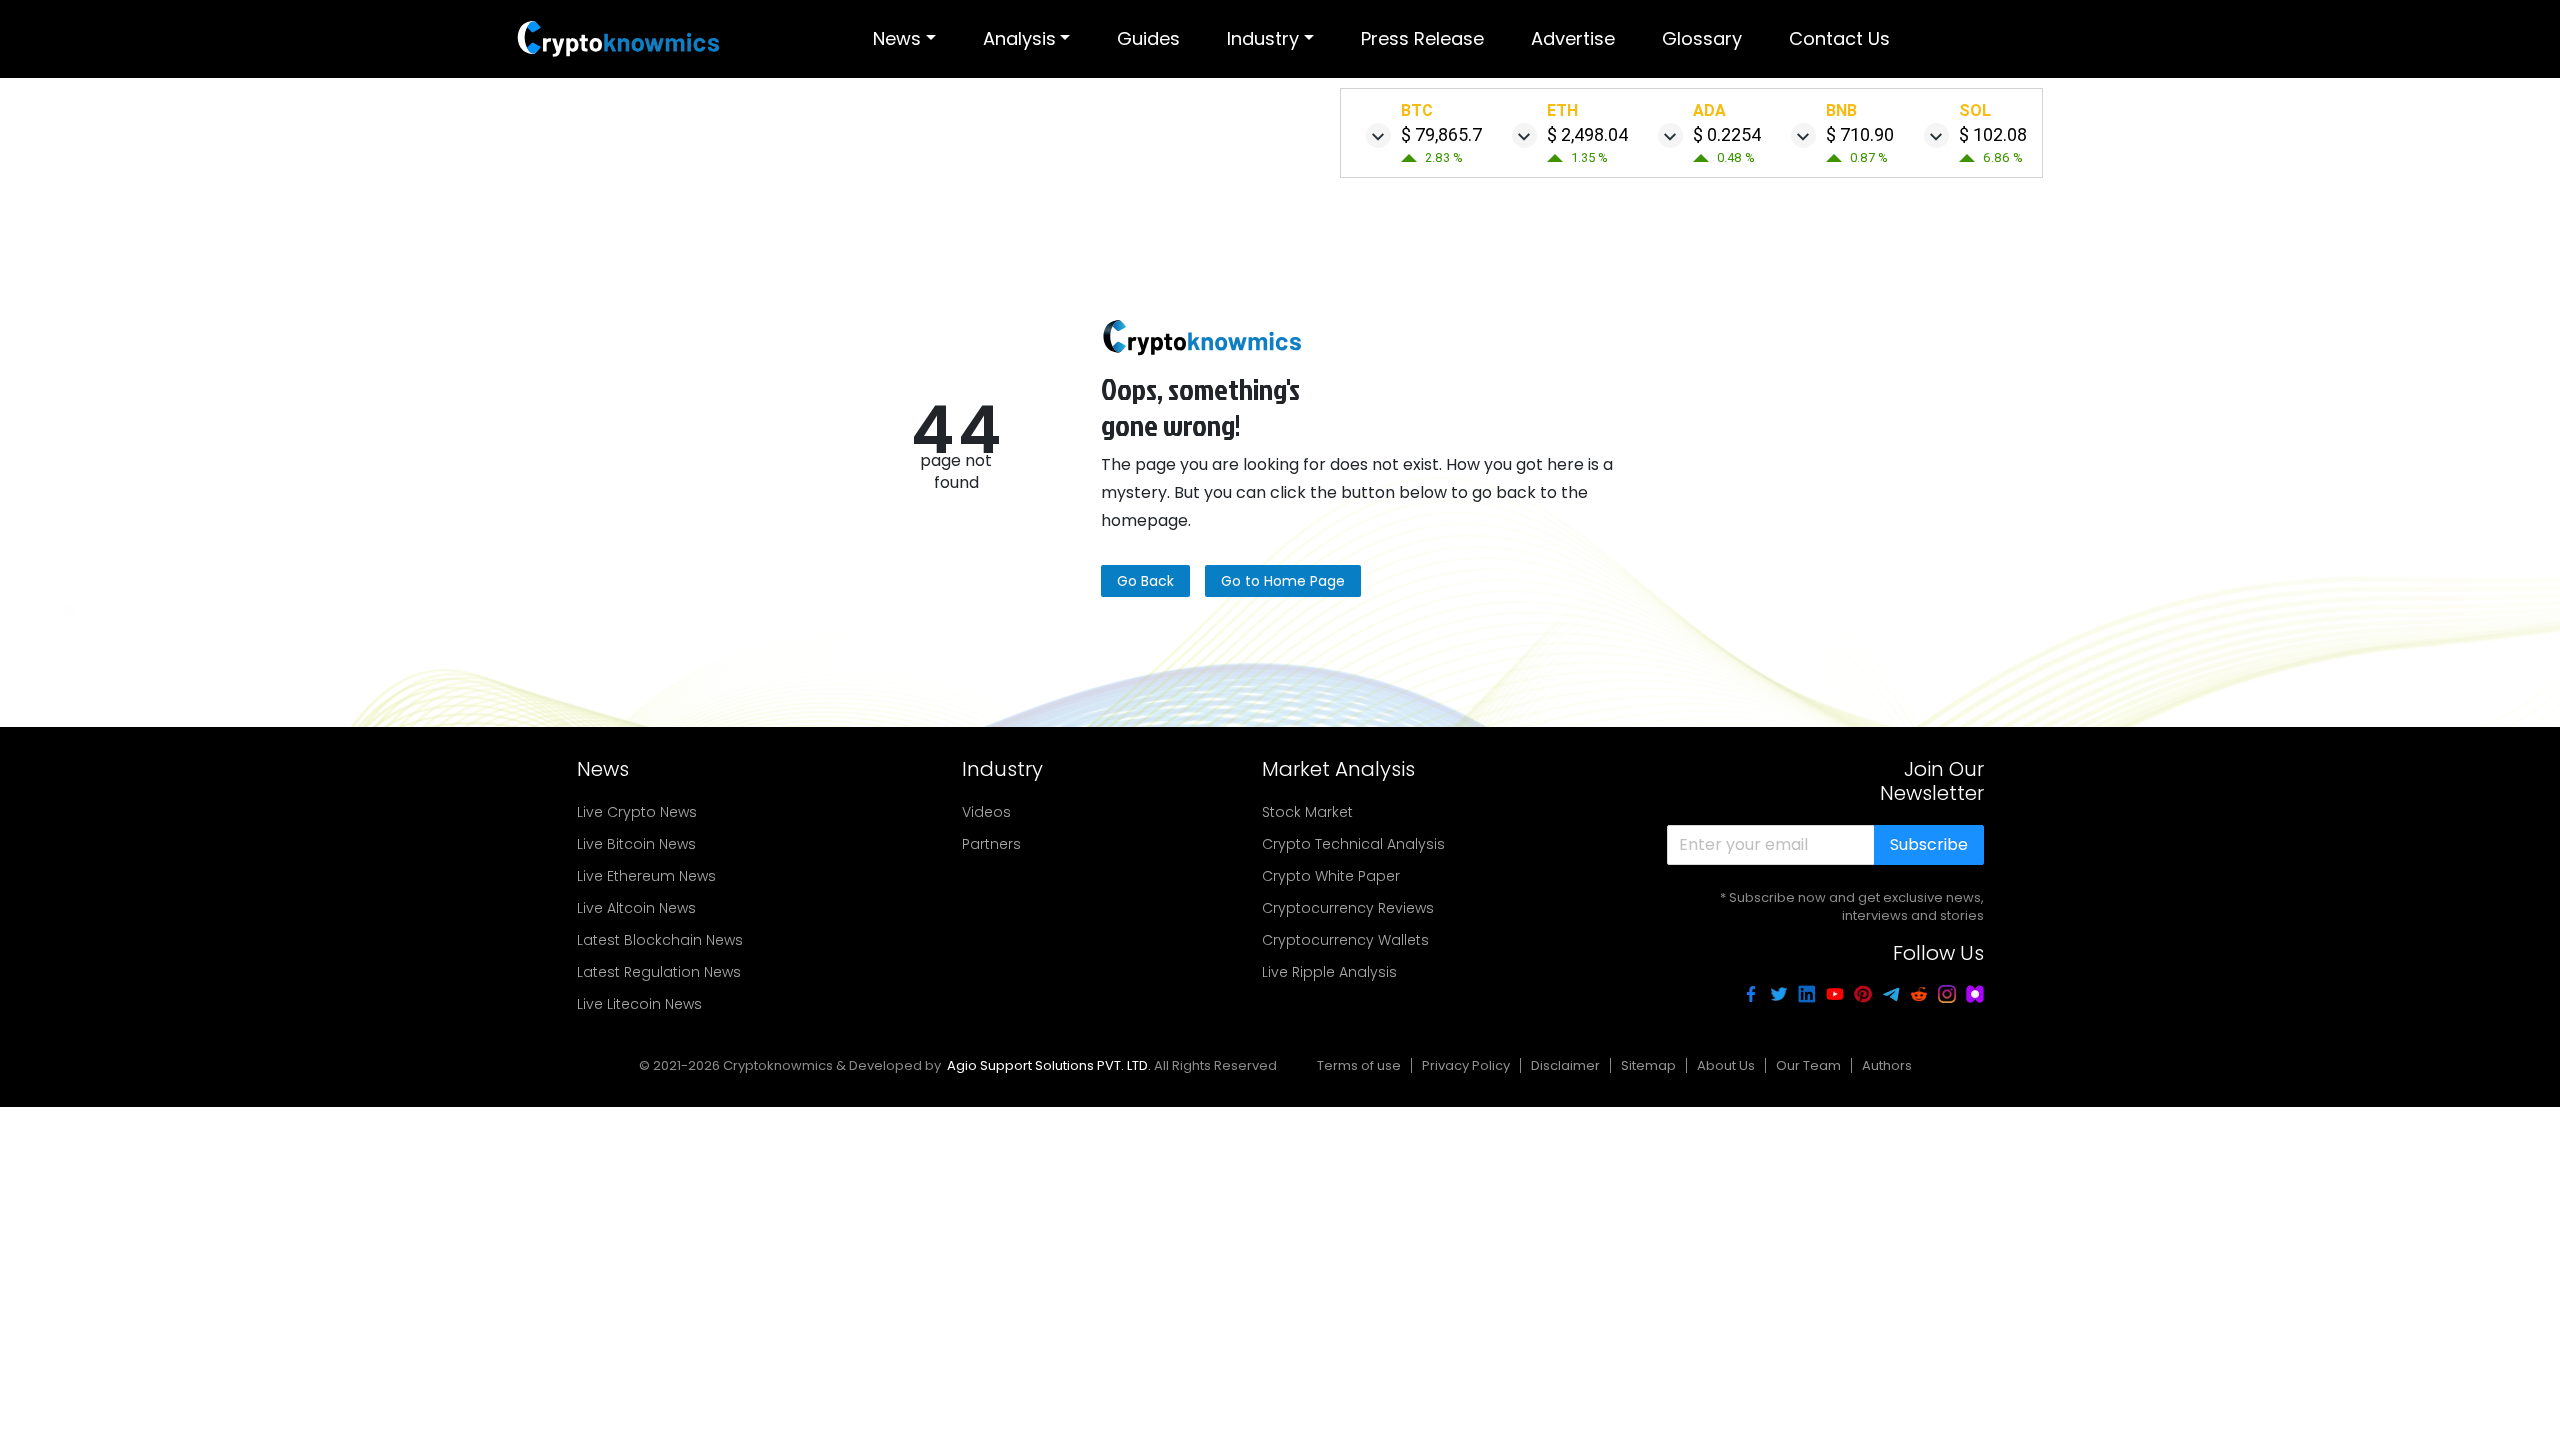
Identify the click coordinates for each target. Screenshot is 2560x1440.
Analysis (1019, 38)
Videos (986, 812)
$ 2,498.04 (1587, 134)
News (897, 38)
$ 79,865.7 (1441, 134)
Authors (1887, 1065)
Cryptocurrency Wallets (1345, 940)
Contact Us (1839, 38)
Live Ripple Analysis (1329, 972)
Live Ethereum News (646, 876)
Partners (991, 844)
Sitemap (1648, 1065)
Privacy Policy (1466, 1065)
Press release (1422, 38)
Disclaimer (1565, 1065)
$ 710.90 (1860, 134)
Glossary (1702, 38)
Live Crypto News (637, 812)
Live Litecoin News (639, 1004)
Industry (1263, 38)
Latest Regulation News (659, 972)
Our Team (1808, 1065)
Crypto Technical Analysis (1353, 844)
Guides (1148, 38)
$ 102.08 (1993, 134)
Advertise (1573, 38)
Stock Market (1307, 812)
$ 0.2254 (1727, 134)
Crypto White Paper (1331, 876)
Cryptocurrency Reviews (1348, 908)
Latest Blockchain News (660, 940)
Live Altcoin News (636, 908)
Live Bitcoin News (636, 844)
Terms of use (1359, 1065)
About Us (1726, 1065)
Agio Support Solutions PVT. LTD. (1049, 1065)
